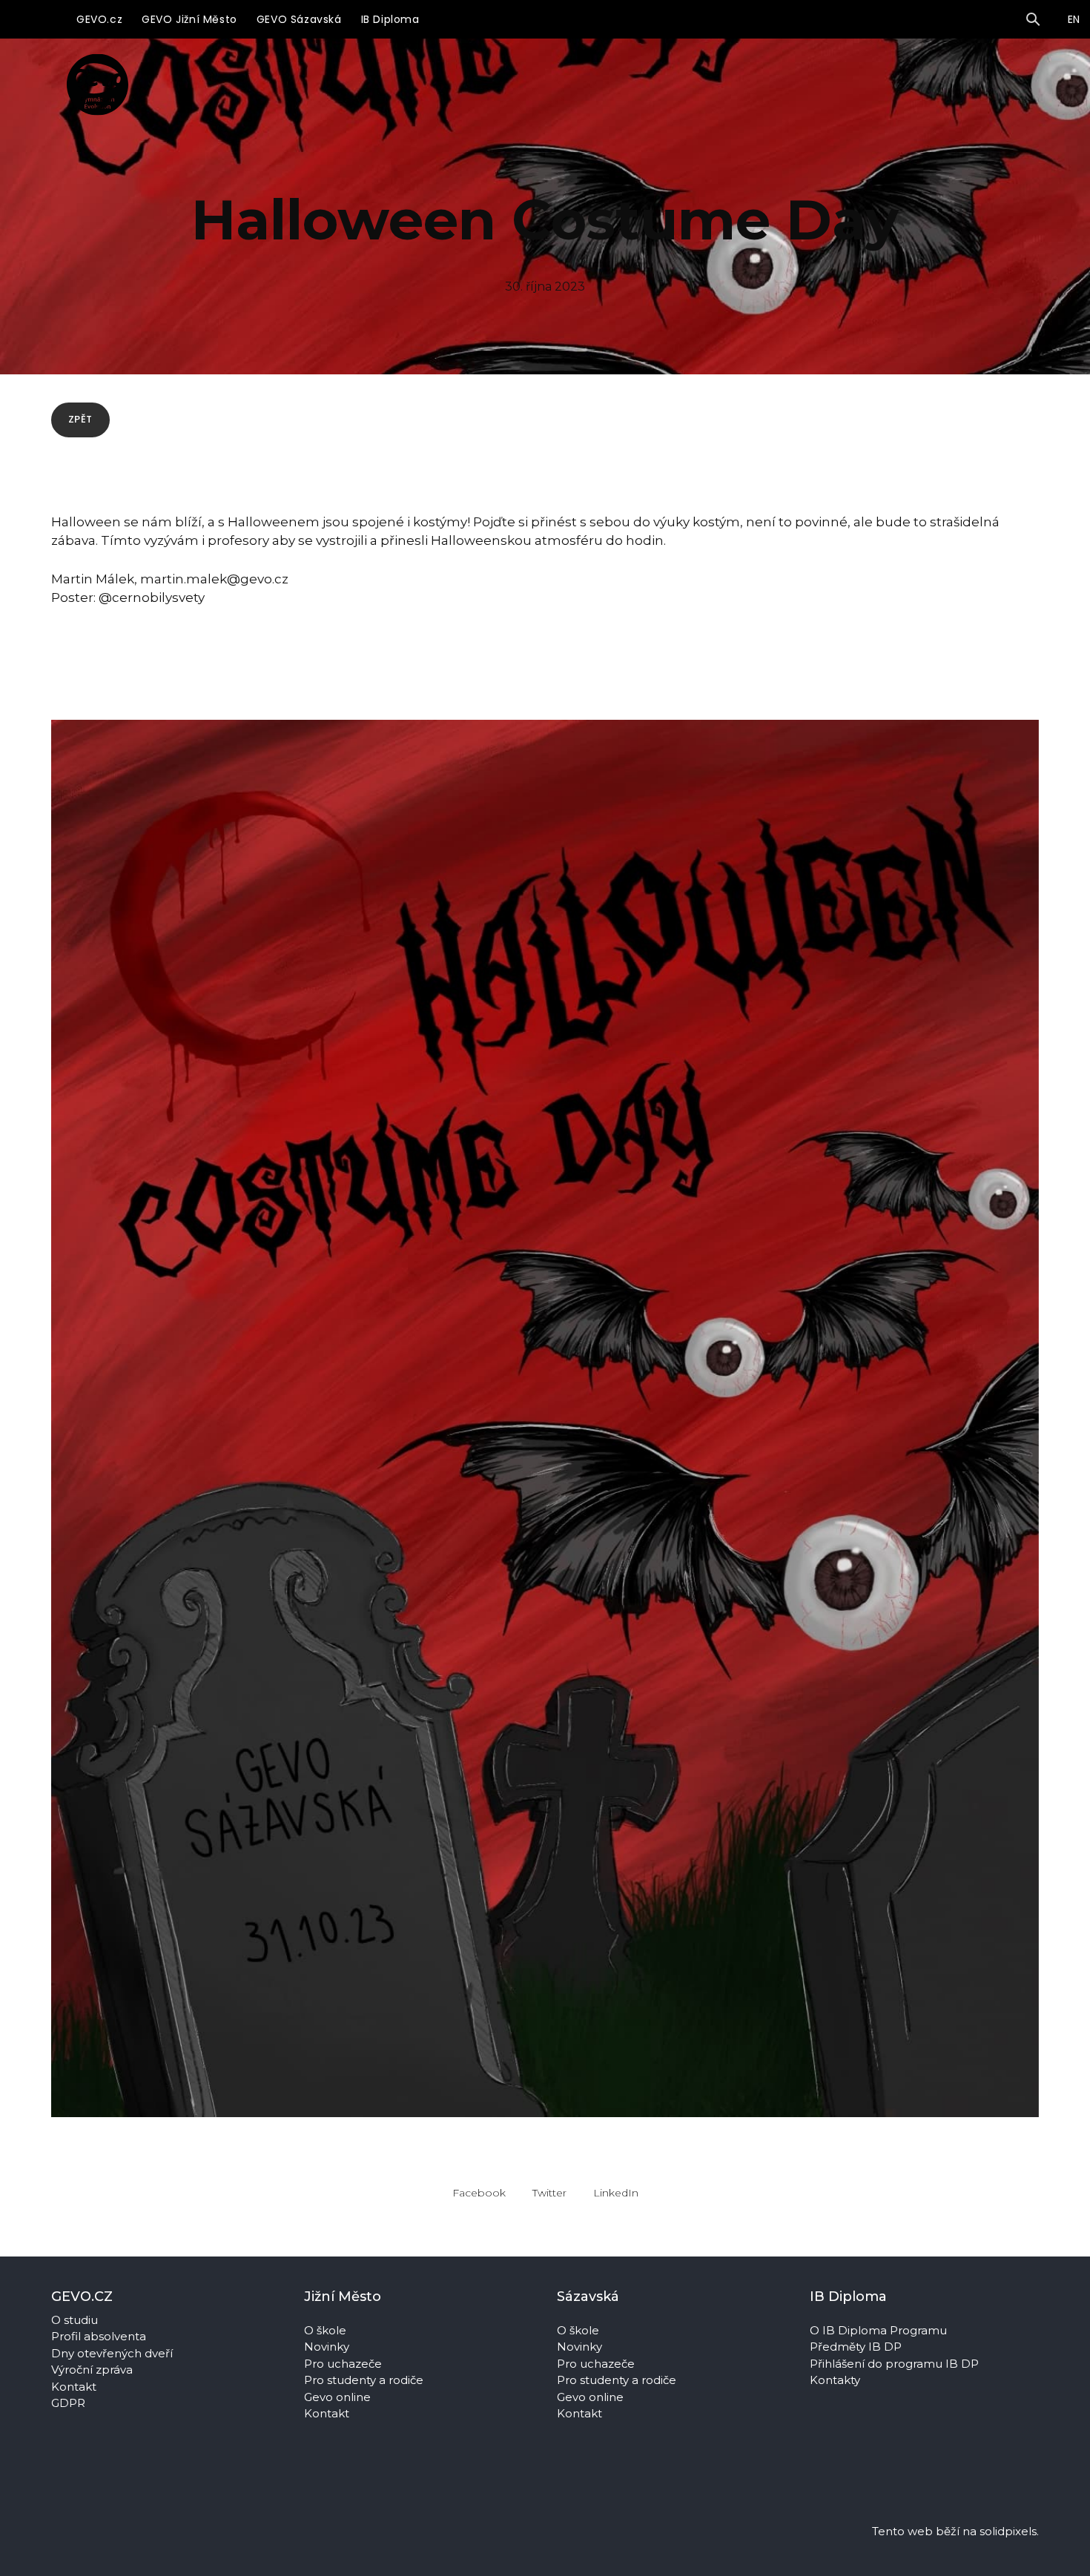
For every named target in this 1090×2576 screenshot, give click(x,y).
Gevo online (339, 2397)
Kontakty (836, 2380)
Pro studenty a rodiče (365, 2380)
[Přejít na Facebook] (314, 2469)
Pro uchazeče (343, 2364)
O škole (327, 2330)
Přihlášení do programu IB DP (894, 2364)
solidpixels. (1009, 2531)
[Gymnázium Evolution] (98, 84)
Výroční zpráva (92, 2370)
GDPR (68, 2403)
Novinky (328, 2347)
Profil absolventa (99, 2336)
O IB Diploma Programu (878, 2330)
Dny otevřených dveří (112, 2353)
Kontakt (74, 2387)
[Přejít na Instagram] (359, 2469)
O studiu (75, 2320)
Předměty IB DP (857, 2347)
